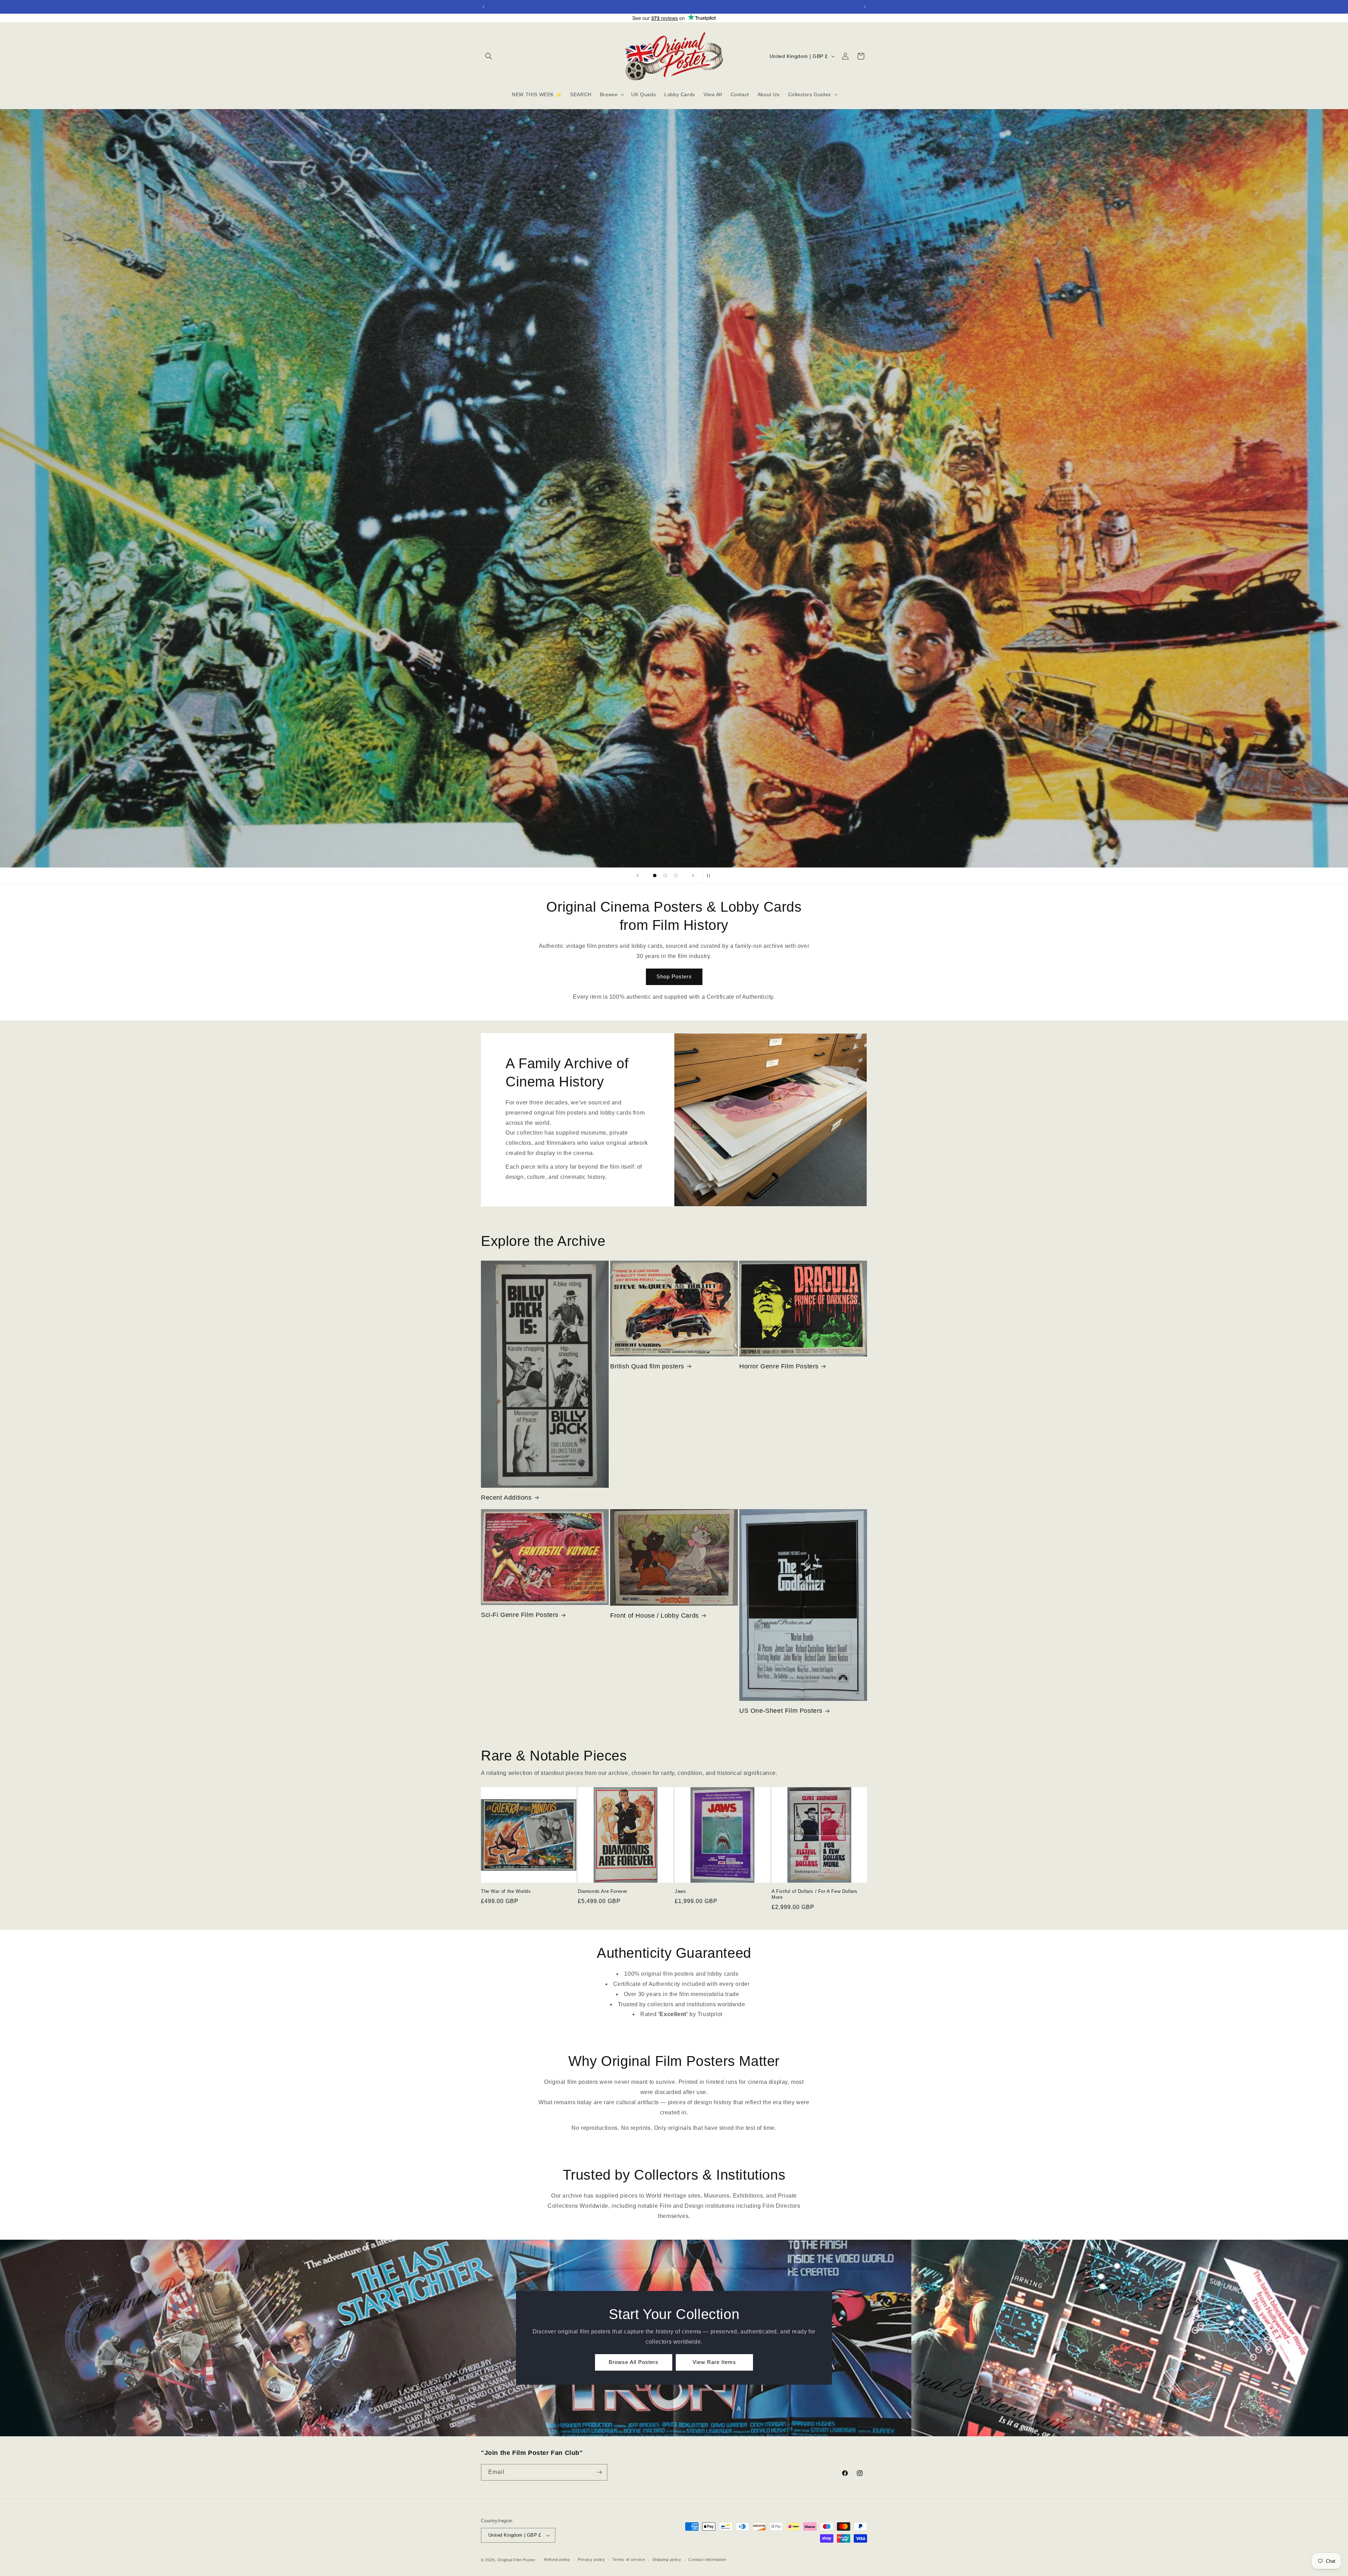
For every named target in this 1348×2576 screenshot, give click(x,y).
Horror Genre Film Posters (779, 1366)
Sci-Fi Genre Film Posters (520, 1615)
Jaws (680, 1891)
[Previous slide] (637, 876)
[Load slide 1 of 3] (655, 876)
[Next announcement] (865, 7)
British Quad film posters (647, 1366)
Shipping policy (667, 2560)
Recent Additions (506, 1498)
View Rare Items (714, 2362)
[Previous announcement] (483, 7)
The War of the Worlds (506, 1891)
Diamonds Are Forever (603, 1891)
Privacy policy (592, 2560)
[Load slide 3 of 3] (676, 876)
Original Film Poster (517, 2560)
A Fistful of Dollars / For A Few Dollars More (815, 1894)
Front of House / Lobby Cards (655, 1616)
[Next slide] (693, 876)
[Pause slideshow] (711, 876)
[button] (489, 56)
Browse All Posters (634, 2362)
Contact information (707, 2560)
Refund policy (557, 2560)
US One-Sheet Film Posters (781, 1711)
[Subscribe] (599, 2472)
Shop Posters (674, 976)
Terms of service (629, 2560)
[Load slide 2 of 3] (665, 876)
